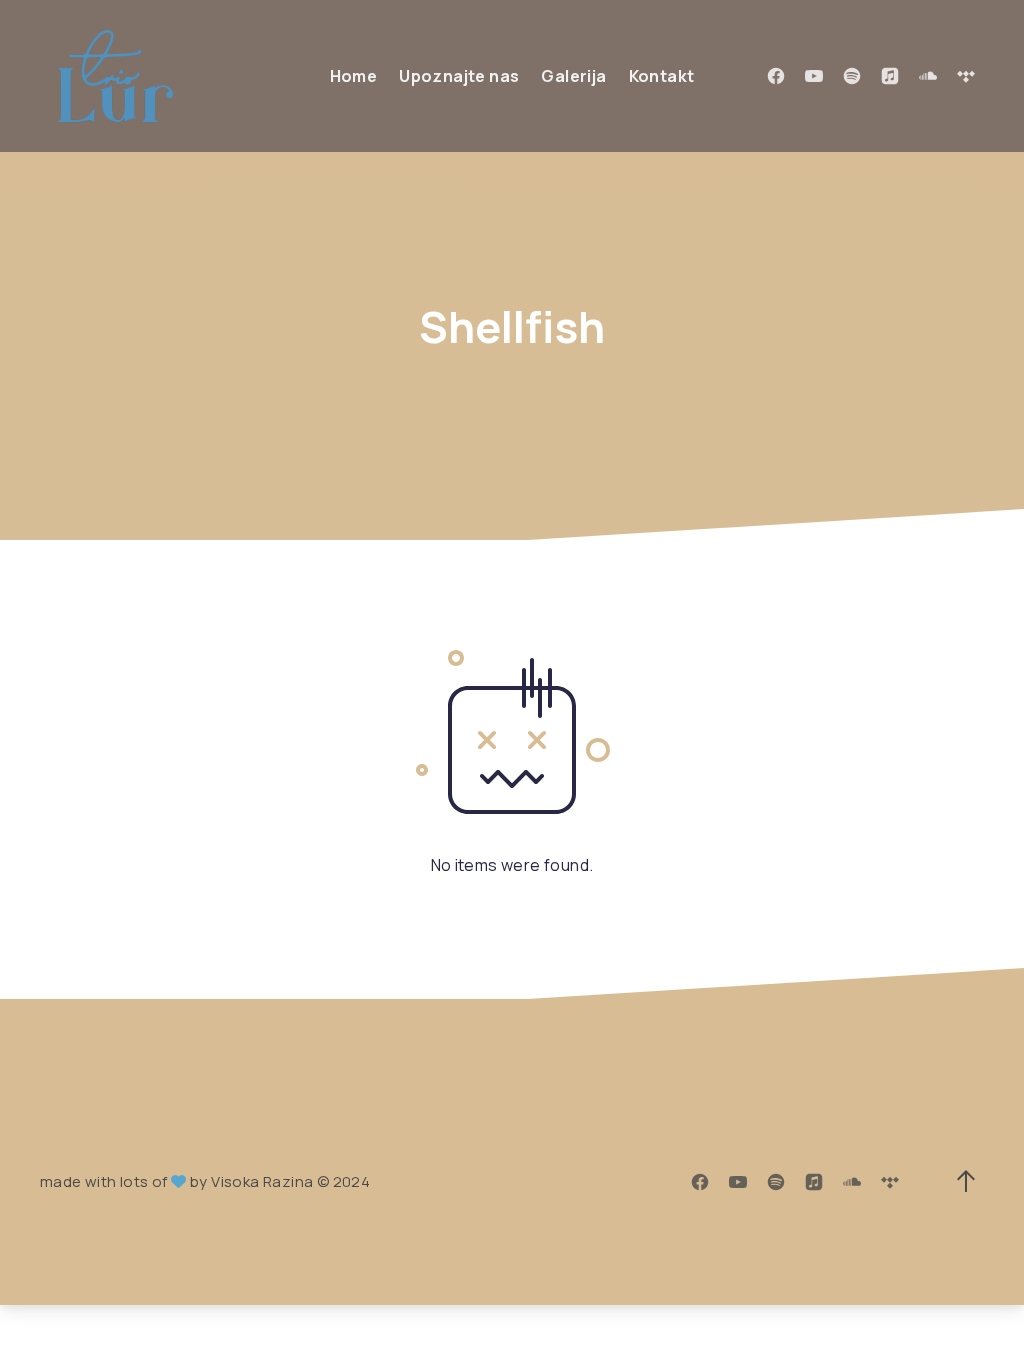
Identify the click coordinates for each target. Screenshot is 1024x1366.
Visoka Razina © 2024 (290, 1181)
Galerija (573, 76)
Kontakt (662, 76)
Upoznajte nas (459, 76)
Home (354, 76)
